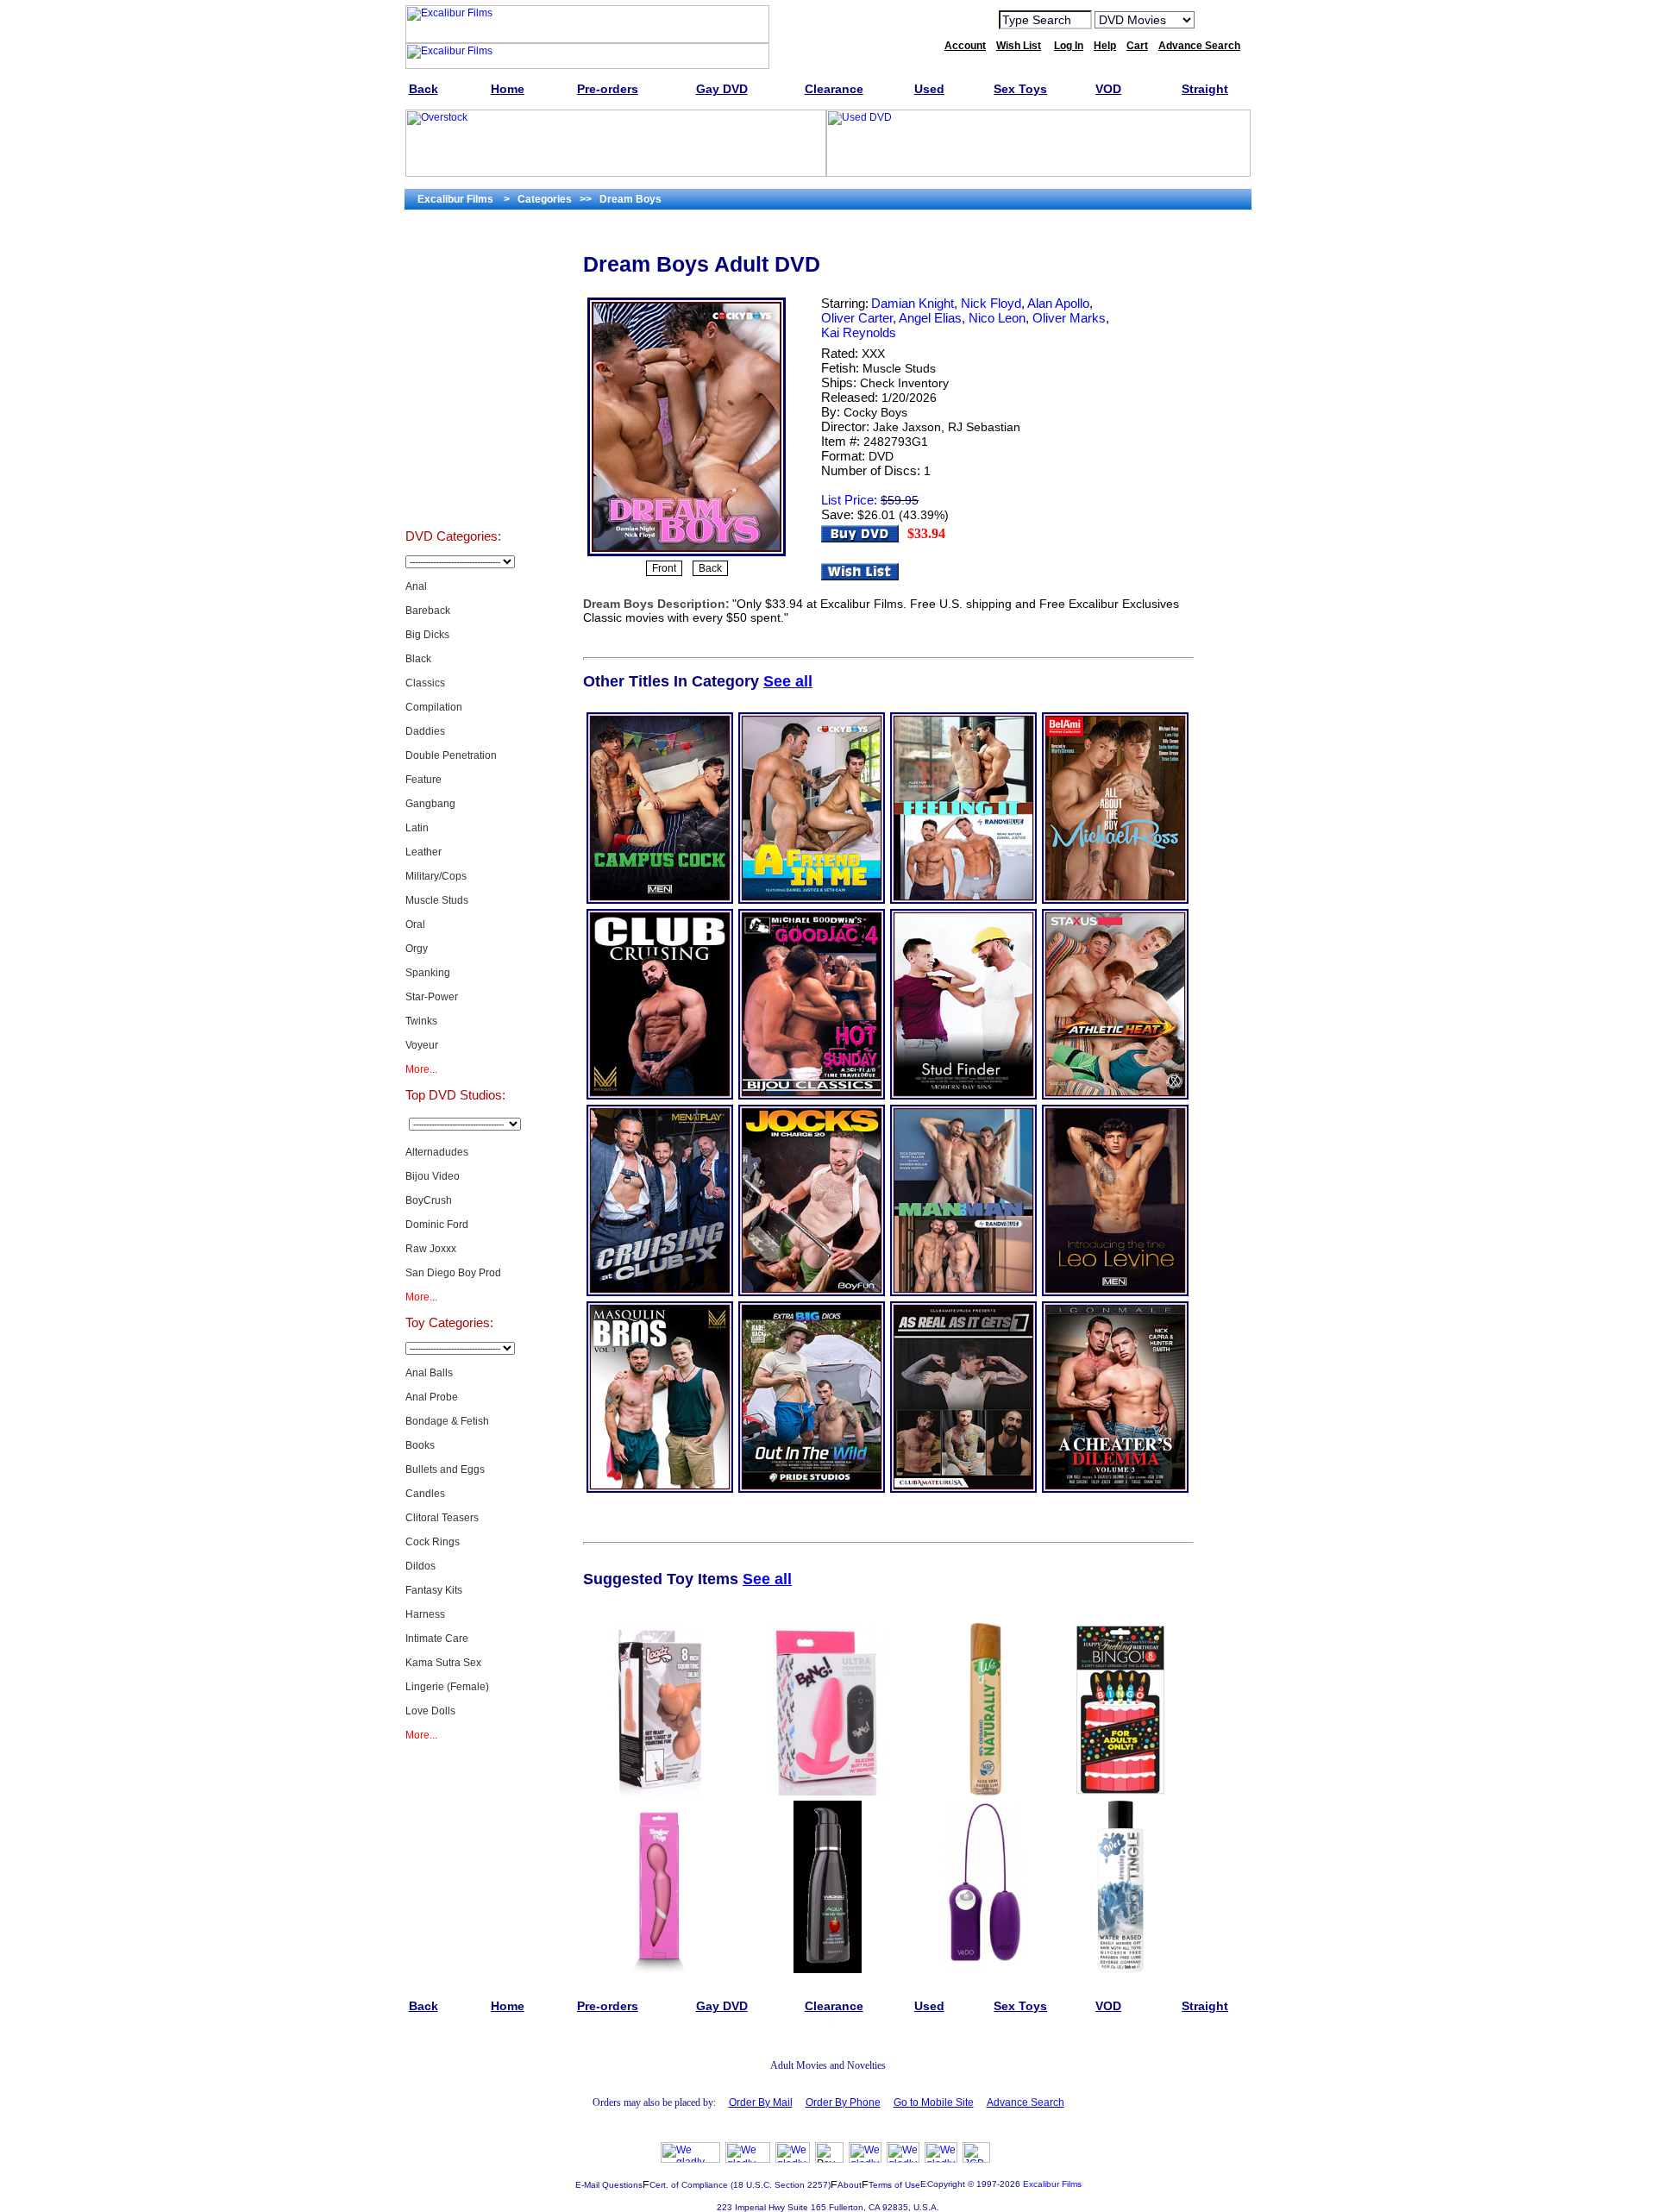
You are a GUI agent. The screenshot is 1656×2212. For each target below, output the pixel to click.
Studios (453, 314)
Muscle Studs (437, 900)
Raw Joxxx (431, 1249)
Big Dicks (427, 635)
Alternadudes (437, 1152)
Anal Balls (429, 1373)
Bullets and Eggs (445, 1469)
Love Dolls (430, 1711)
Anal (416, 586)
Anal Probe (432, 1397)
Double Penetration (451, 755)
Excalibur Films (1052, 2184)
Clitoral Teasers (442, 1518)
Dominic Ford (437, 1225)
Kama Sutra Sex (443, 1663)
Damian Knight (913, 303)
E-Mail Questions (609, 2185)
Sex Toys (453, 486)
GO (1219, 19)
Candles (425, 1494)
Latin (417, 828)
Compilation (434, 707)
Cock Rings (433, 1542)
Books (420, 1445)
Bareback (428, 611)
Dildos (420, 1566)
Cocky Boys (875, 412)
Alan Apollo (1058, 303)
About (850, 2185)
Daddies (425, 731)
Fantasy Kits (434, 1590)
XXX (873, 354)
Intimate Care (437, 1639)
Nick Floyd (991, 303)
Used (453, 443)
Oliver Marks (1069, 318)
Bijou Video (433, 1176)
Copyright (946, 2184)
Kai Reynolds (859, 332)
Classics (425, 683)
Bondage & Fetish (447, 1421)
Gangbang (430, 804)
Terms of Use (894, 2185)
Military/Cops (436, 876)
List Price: (849, 500)
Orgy (417, 949)
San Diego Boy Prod (453, 1273)
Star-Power (432, 997)
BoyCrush (429, 1200)
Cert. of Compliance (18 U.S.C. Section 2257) (740, 2185)
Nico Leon (997, 318)
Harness (425, 1614)
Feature (423, 780)
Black (418, 659)
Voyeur (422, 1045)
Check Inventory (904, 383)
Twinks (421, 1021)
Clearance (453, 400)
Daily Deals (453, 357)
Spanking (428, 973)
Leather (423, 852)
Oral (415, 924)
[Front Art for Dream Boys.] (687, 555)
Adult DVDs (453, 271)
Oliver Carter (857, 318)
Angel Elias (930, 318)
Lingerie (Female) (447, 1687)
